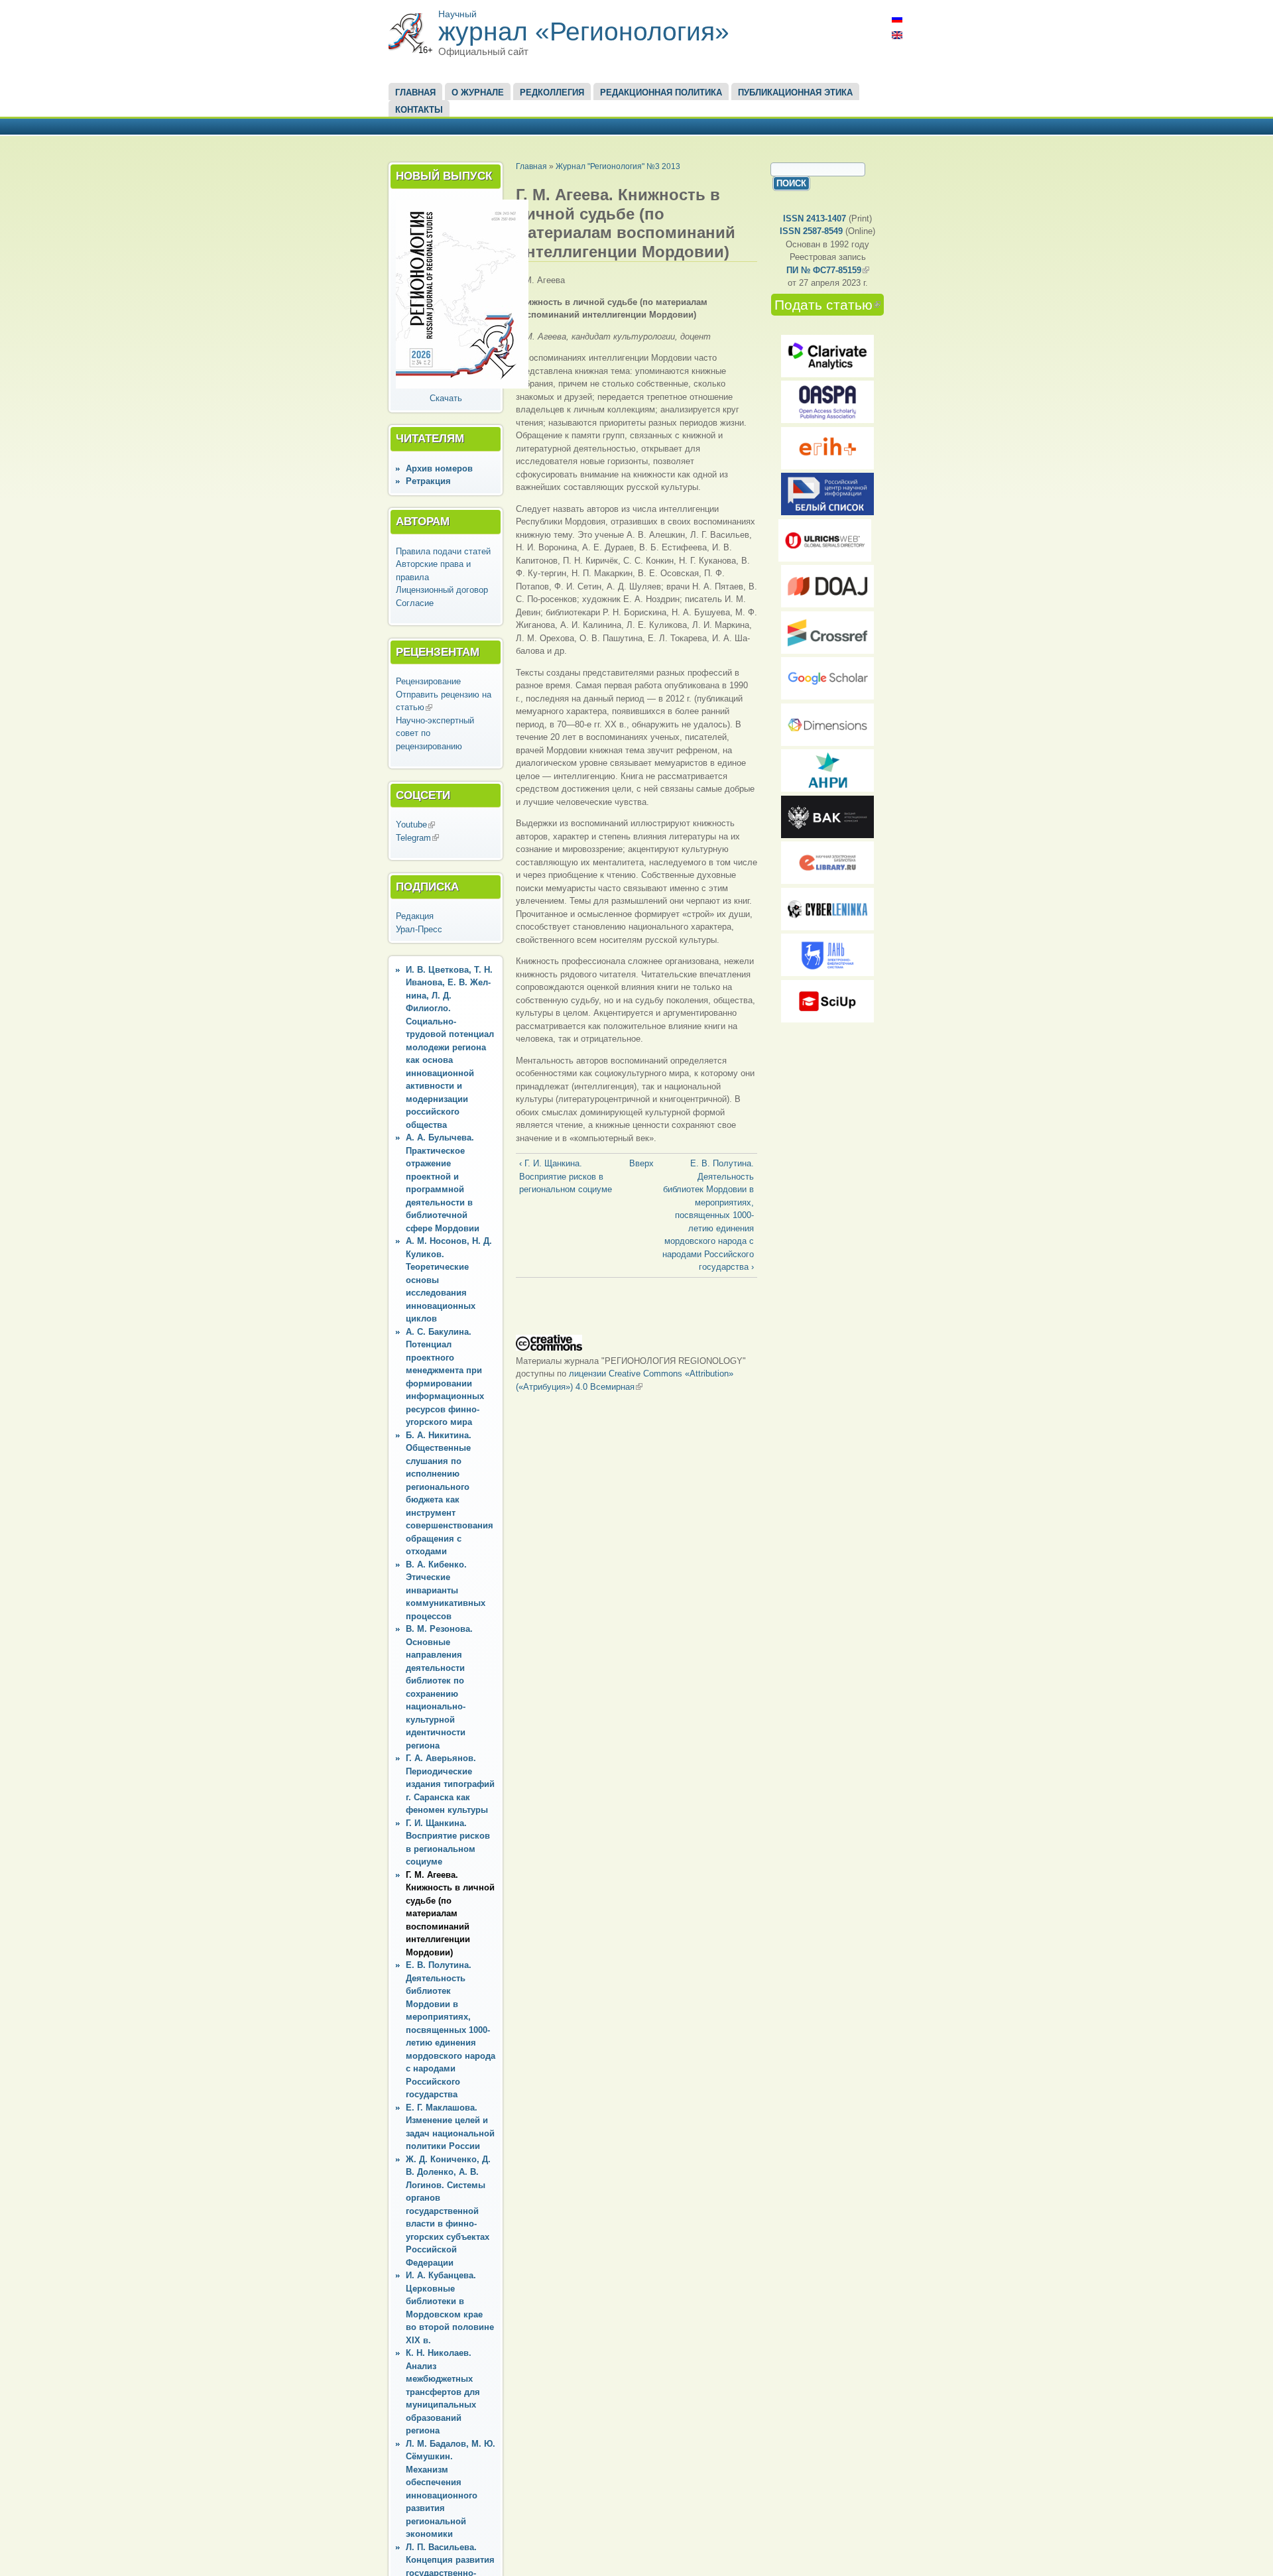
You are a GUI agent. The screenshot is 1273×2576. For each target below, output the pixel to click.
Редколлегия (552, 92)
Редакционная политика (661, 92)
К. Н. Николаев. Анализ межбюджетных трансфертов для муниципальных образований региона (443, 2392)
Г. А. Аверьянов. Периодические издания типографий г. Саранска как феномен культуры (450, 1784)
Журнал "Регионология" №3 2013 (618, 166)
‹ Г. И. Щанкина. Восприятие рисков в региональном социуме (566, 1176)
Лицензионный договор (442, 590)
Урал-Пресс (419, 929)
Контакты (419, 110)
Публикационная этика (795, 92)
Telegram (417, 838)
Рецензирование (428, 681)
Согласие (415, 603)
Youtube (415, 825)
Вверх (634, 1163)
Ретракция (428, 481)
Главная (415, 92)
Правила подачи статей (443, 551)
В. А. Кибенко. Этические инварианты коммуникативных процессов (446, 1590)
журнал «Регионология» (584, 31)
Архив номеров (439, 468)
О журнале (478, 92)
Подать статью (829, 305)
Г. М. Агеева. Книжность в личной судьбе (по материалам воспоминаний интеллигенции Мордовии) (450, 1914)
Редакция (415, 916)
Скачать (446, 398)
